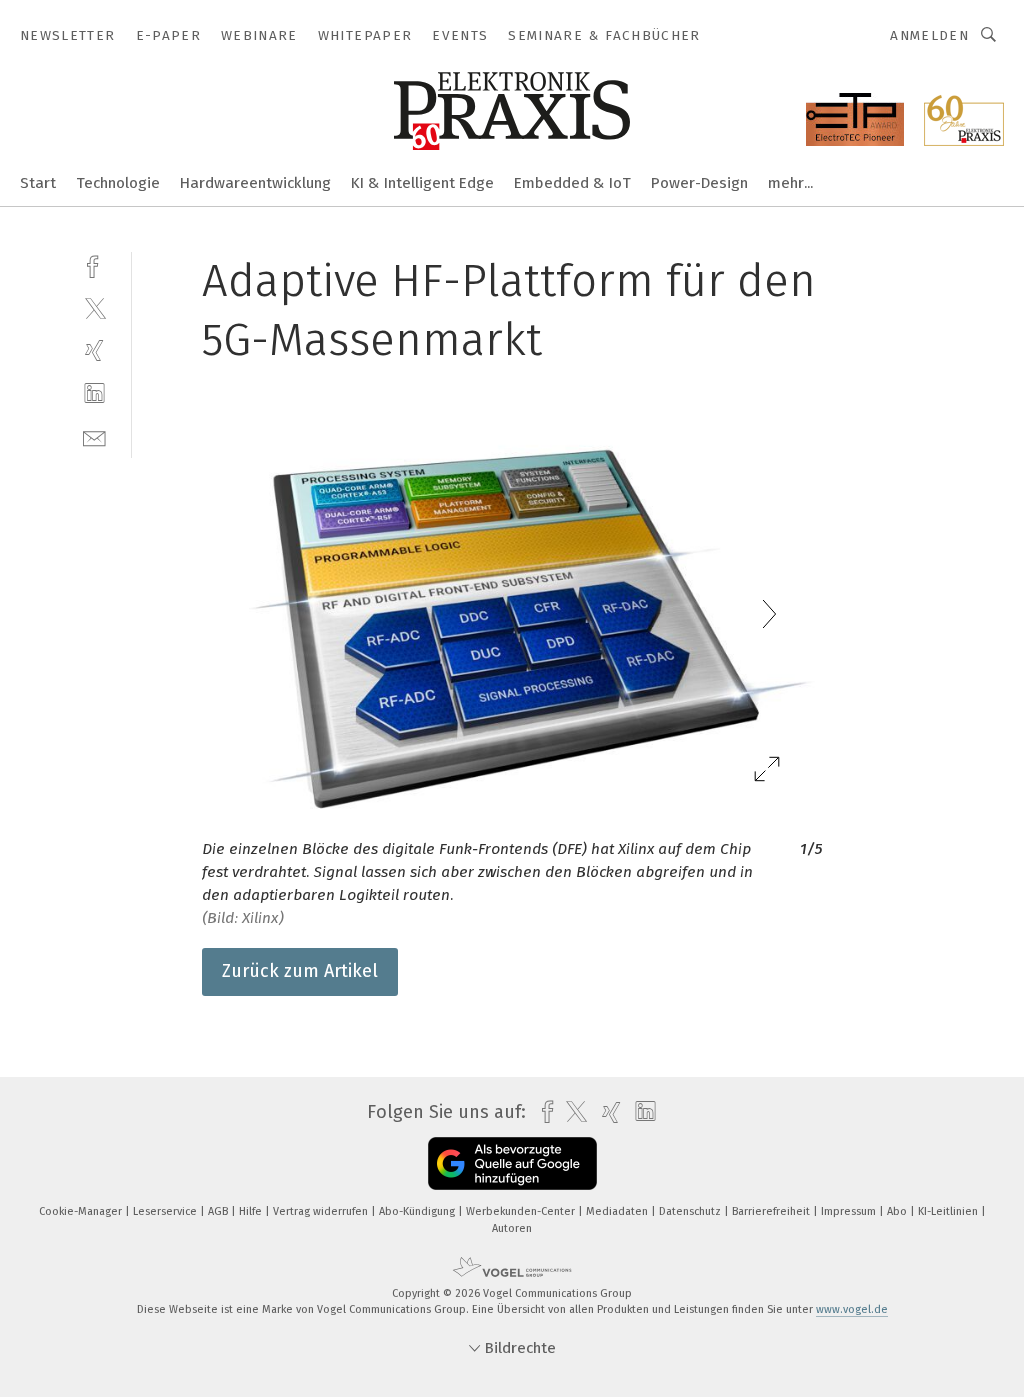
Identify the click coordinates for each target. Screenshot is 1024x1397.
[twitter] (94, 307)
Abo (898, 1211)
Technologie (118, 183)
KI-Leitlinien (949, 1211)
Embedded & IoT (572, 183)
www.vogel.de (852, 1309)
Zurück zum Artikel (300, 971)
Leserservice (166, 1211)
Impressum (850, 1211)
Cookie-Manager (82, 1211)
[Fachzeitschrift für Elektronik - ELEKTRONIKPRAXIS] (38, 181)
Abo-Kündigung (418, 1211)
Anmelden (929, 35)
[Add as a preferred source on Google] (512, 1163)
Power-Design (699, 183)
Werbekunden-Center (522, 1211)
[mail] (94, 436)
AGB (219, 1211)
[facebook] (94, 264)
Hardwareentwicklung (255, 183)
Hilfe (252, 1211)
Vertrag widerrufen (322, 1211)
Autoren (512, 1228)
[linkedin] (94, 393)
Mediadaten (618, 1211)
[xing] (94, 350)
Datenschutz (691, 1211)
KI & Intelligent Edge (422, 183)
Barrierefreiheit (772, 1211)
